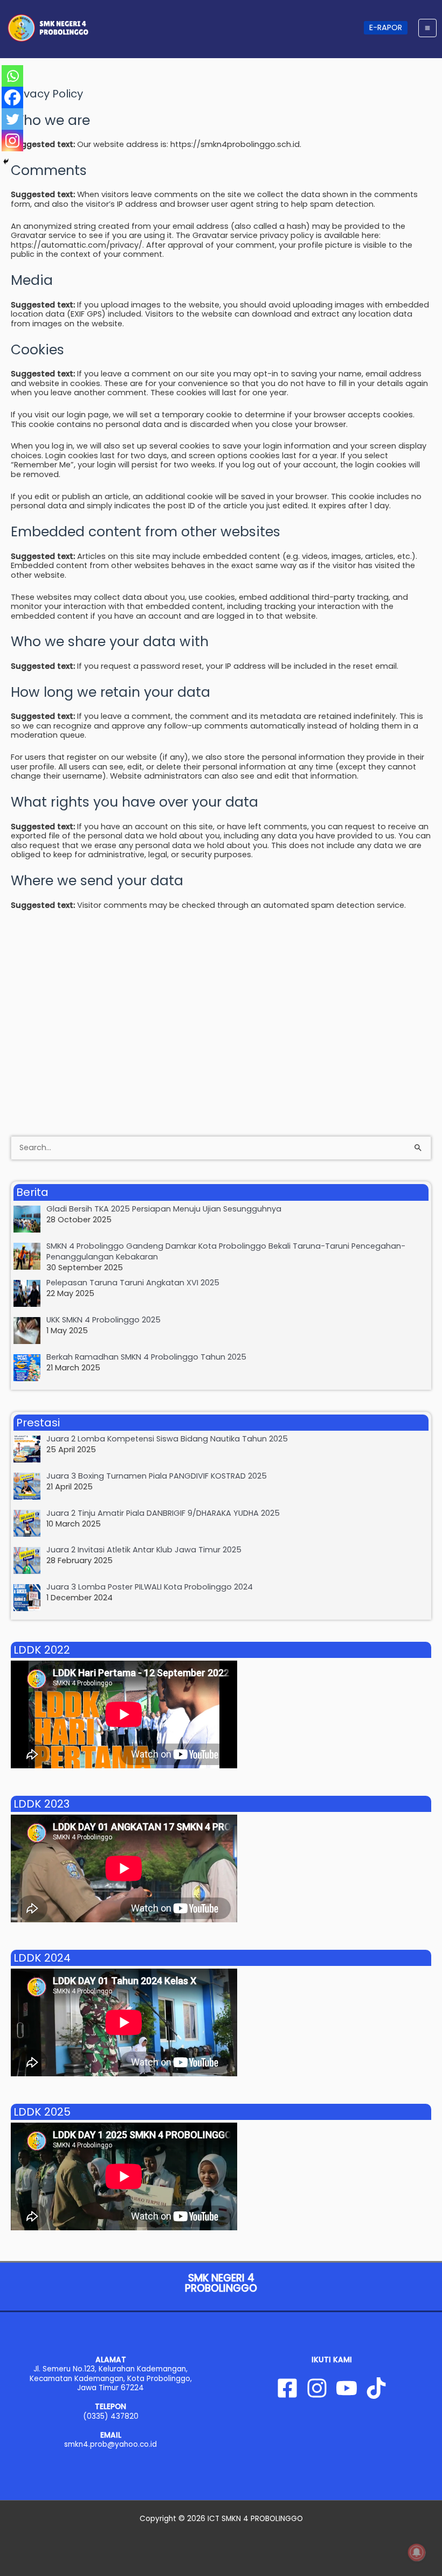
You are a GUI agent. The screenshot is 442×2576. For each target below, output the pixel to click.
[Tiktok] (376, 2388)
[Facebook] (12, 97)
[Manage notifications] (417, 2552)
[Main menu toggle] (427, 28)
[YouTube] (347, 2388)
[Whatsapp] (12, 76)
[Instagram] (12, 141)
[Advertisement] (221, 998)
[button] (386, 28)
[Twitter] (12, 119)
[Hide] (6, 162)
